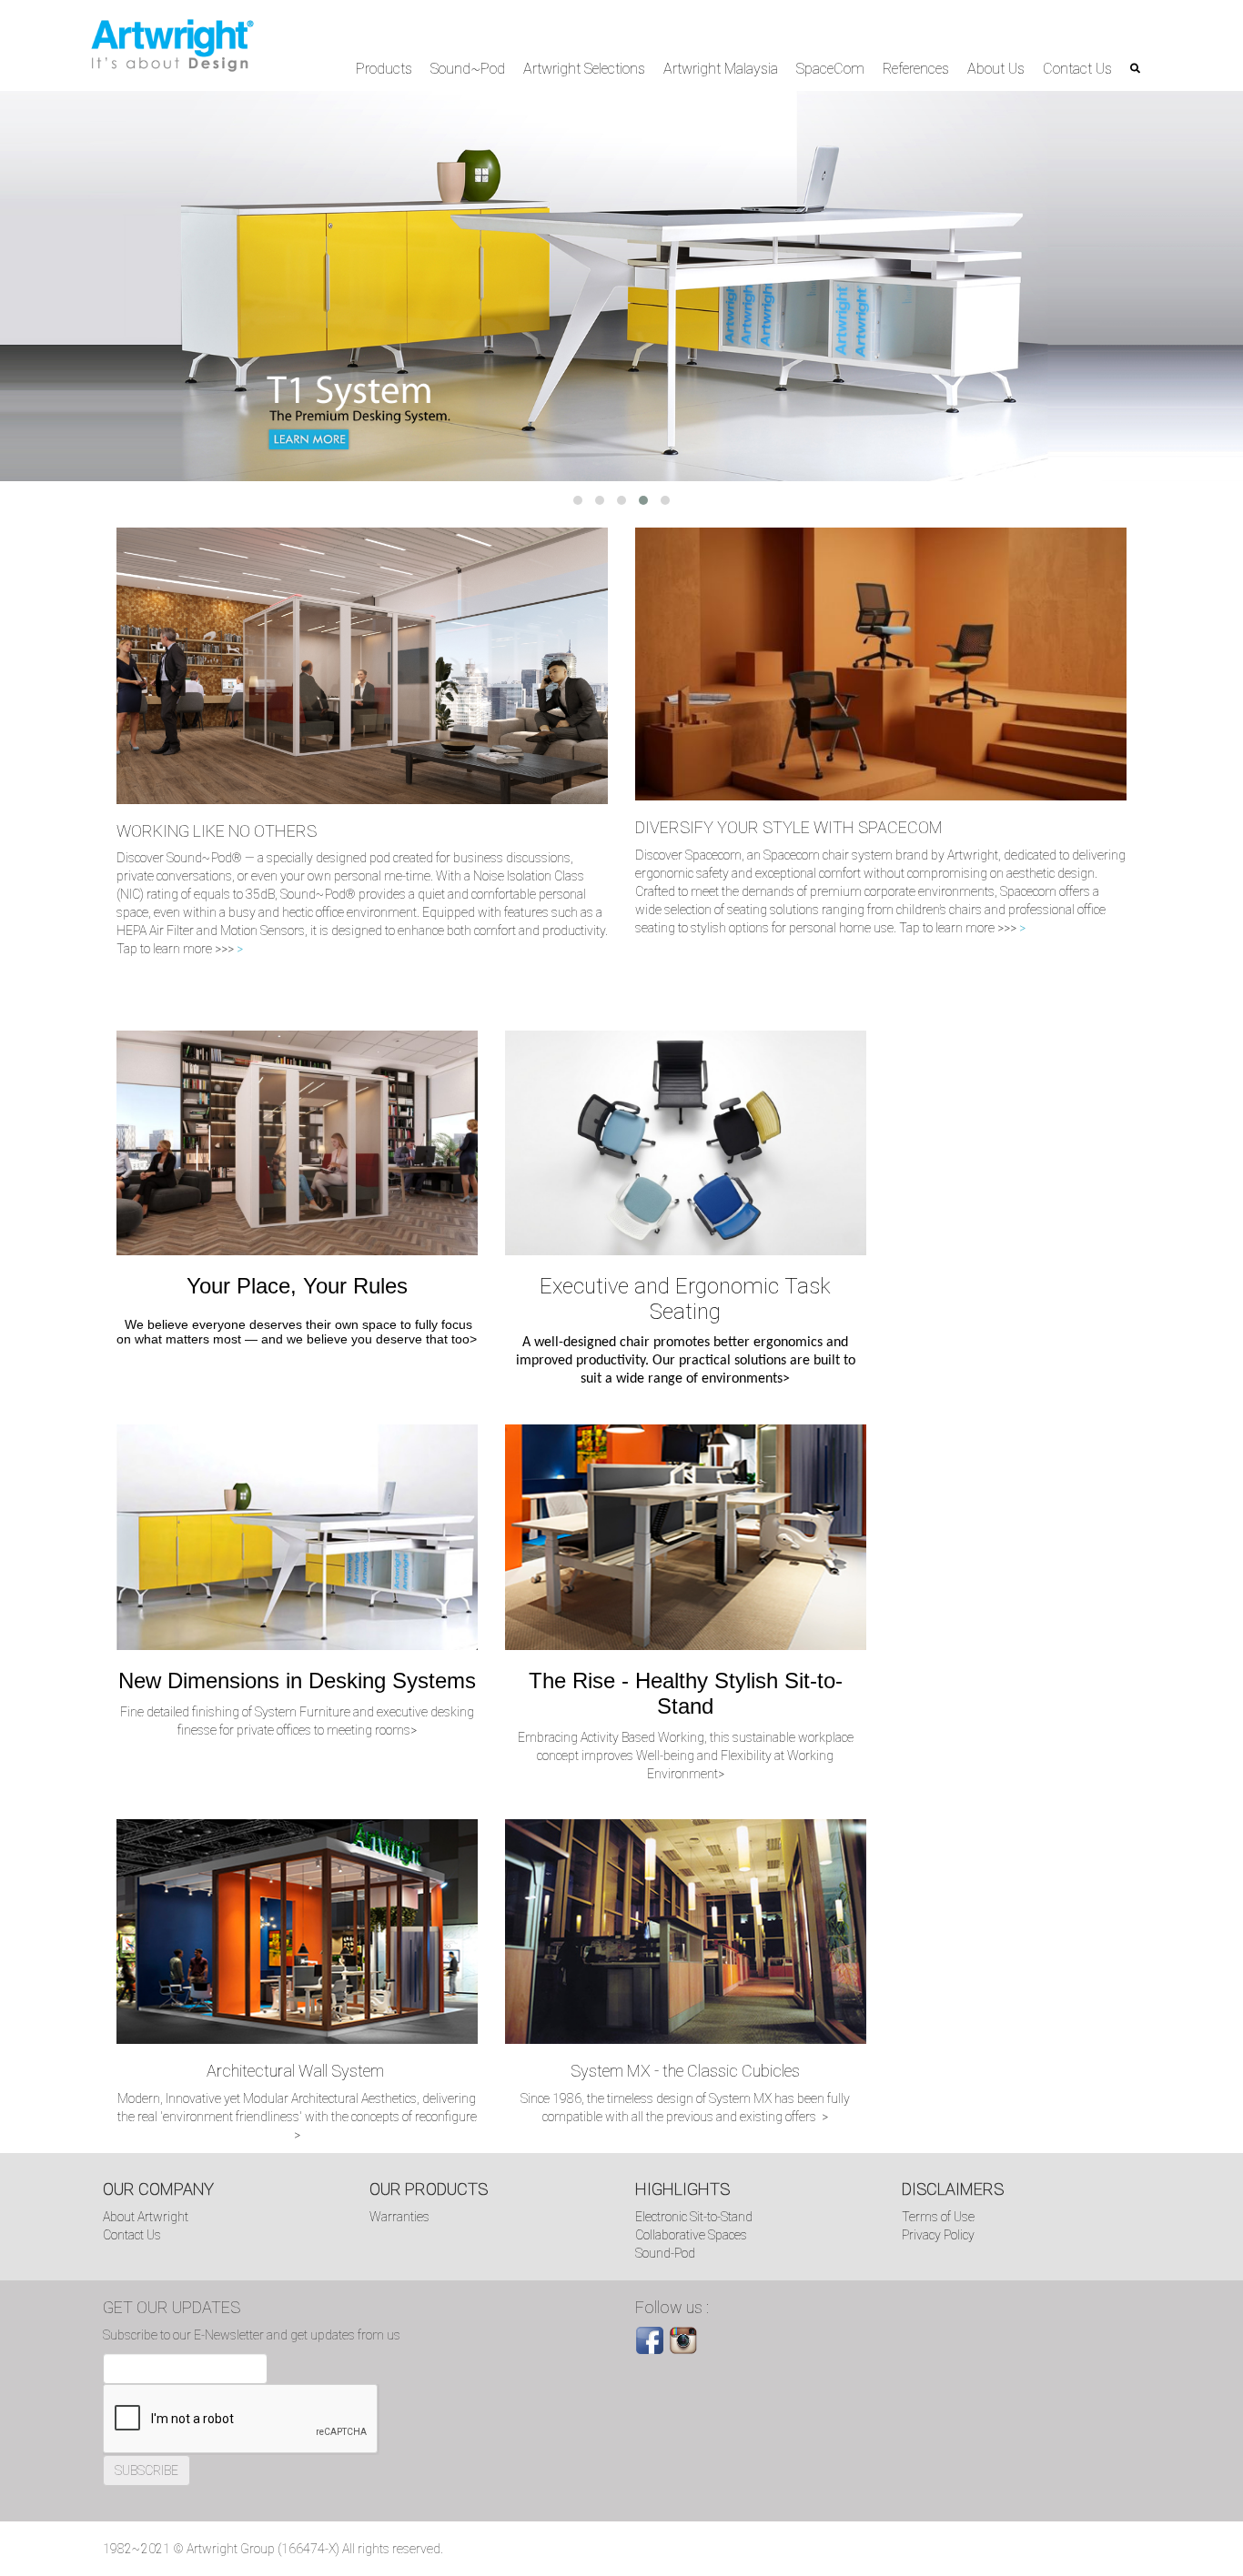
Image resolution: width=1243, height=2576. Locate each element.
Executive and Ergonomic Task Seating (685, 1299)
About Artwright (146, 2217)
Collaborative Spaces (691, 2235)
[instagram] (683, 2340)
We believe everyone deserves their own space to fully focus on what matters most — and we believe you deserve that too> (297, 1332)
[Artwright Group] (172, 45)
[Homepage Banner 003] (621, 286)
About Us (996, 69)
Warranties (399, 2217)
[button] (578, 500)
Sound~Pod (468, 69)
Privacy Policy (938, 2235)
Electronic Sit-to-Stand (694, 2217)
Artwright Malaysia (721, 69)
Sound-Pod (665, 2253)
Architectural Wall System (297, 2071)
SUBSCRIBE (147, 2470)
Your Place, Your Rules (297, 1286)
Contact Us (1077, 69)
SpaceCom (830, 69)
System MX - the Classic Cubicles (685, 2071)
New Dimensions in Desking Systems (297, 1680)
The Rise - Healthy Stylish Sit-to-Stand (686, 1693)
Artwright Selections (584, 69)
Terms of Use (938, 2217)
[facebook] (650, 2340)
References (916, 69)
